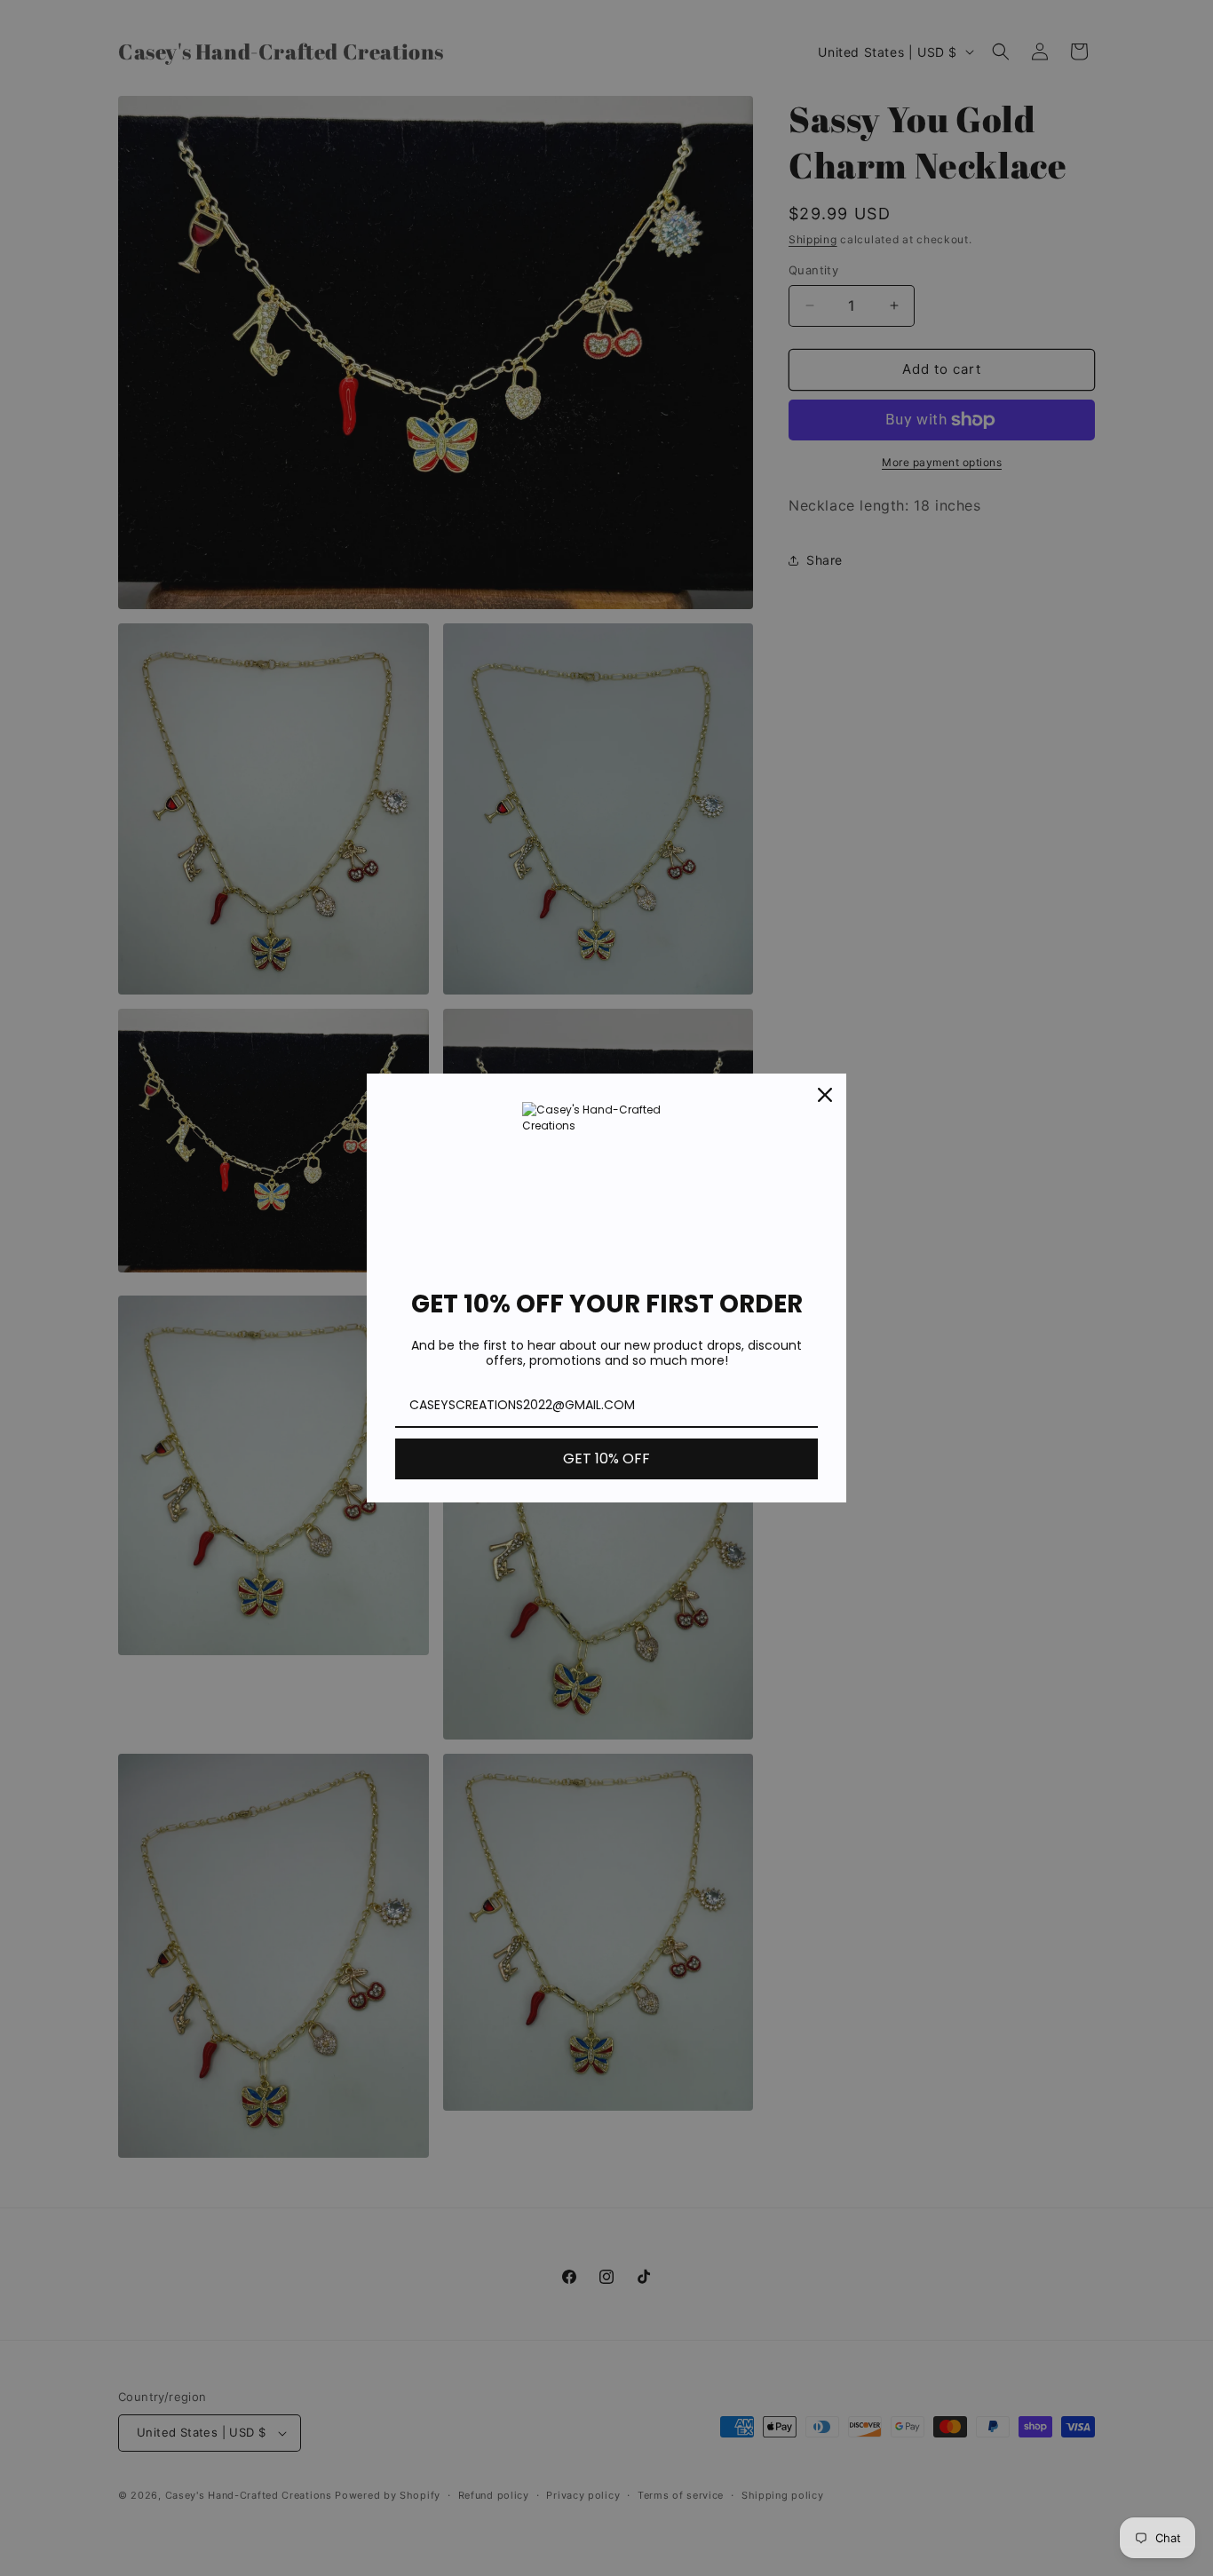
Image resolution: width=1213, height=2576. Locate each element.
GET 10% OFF (606, 1458)
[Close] (825, 1095)
